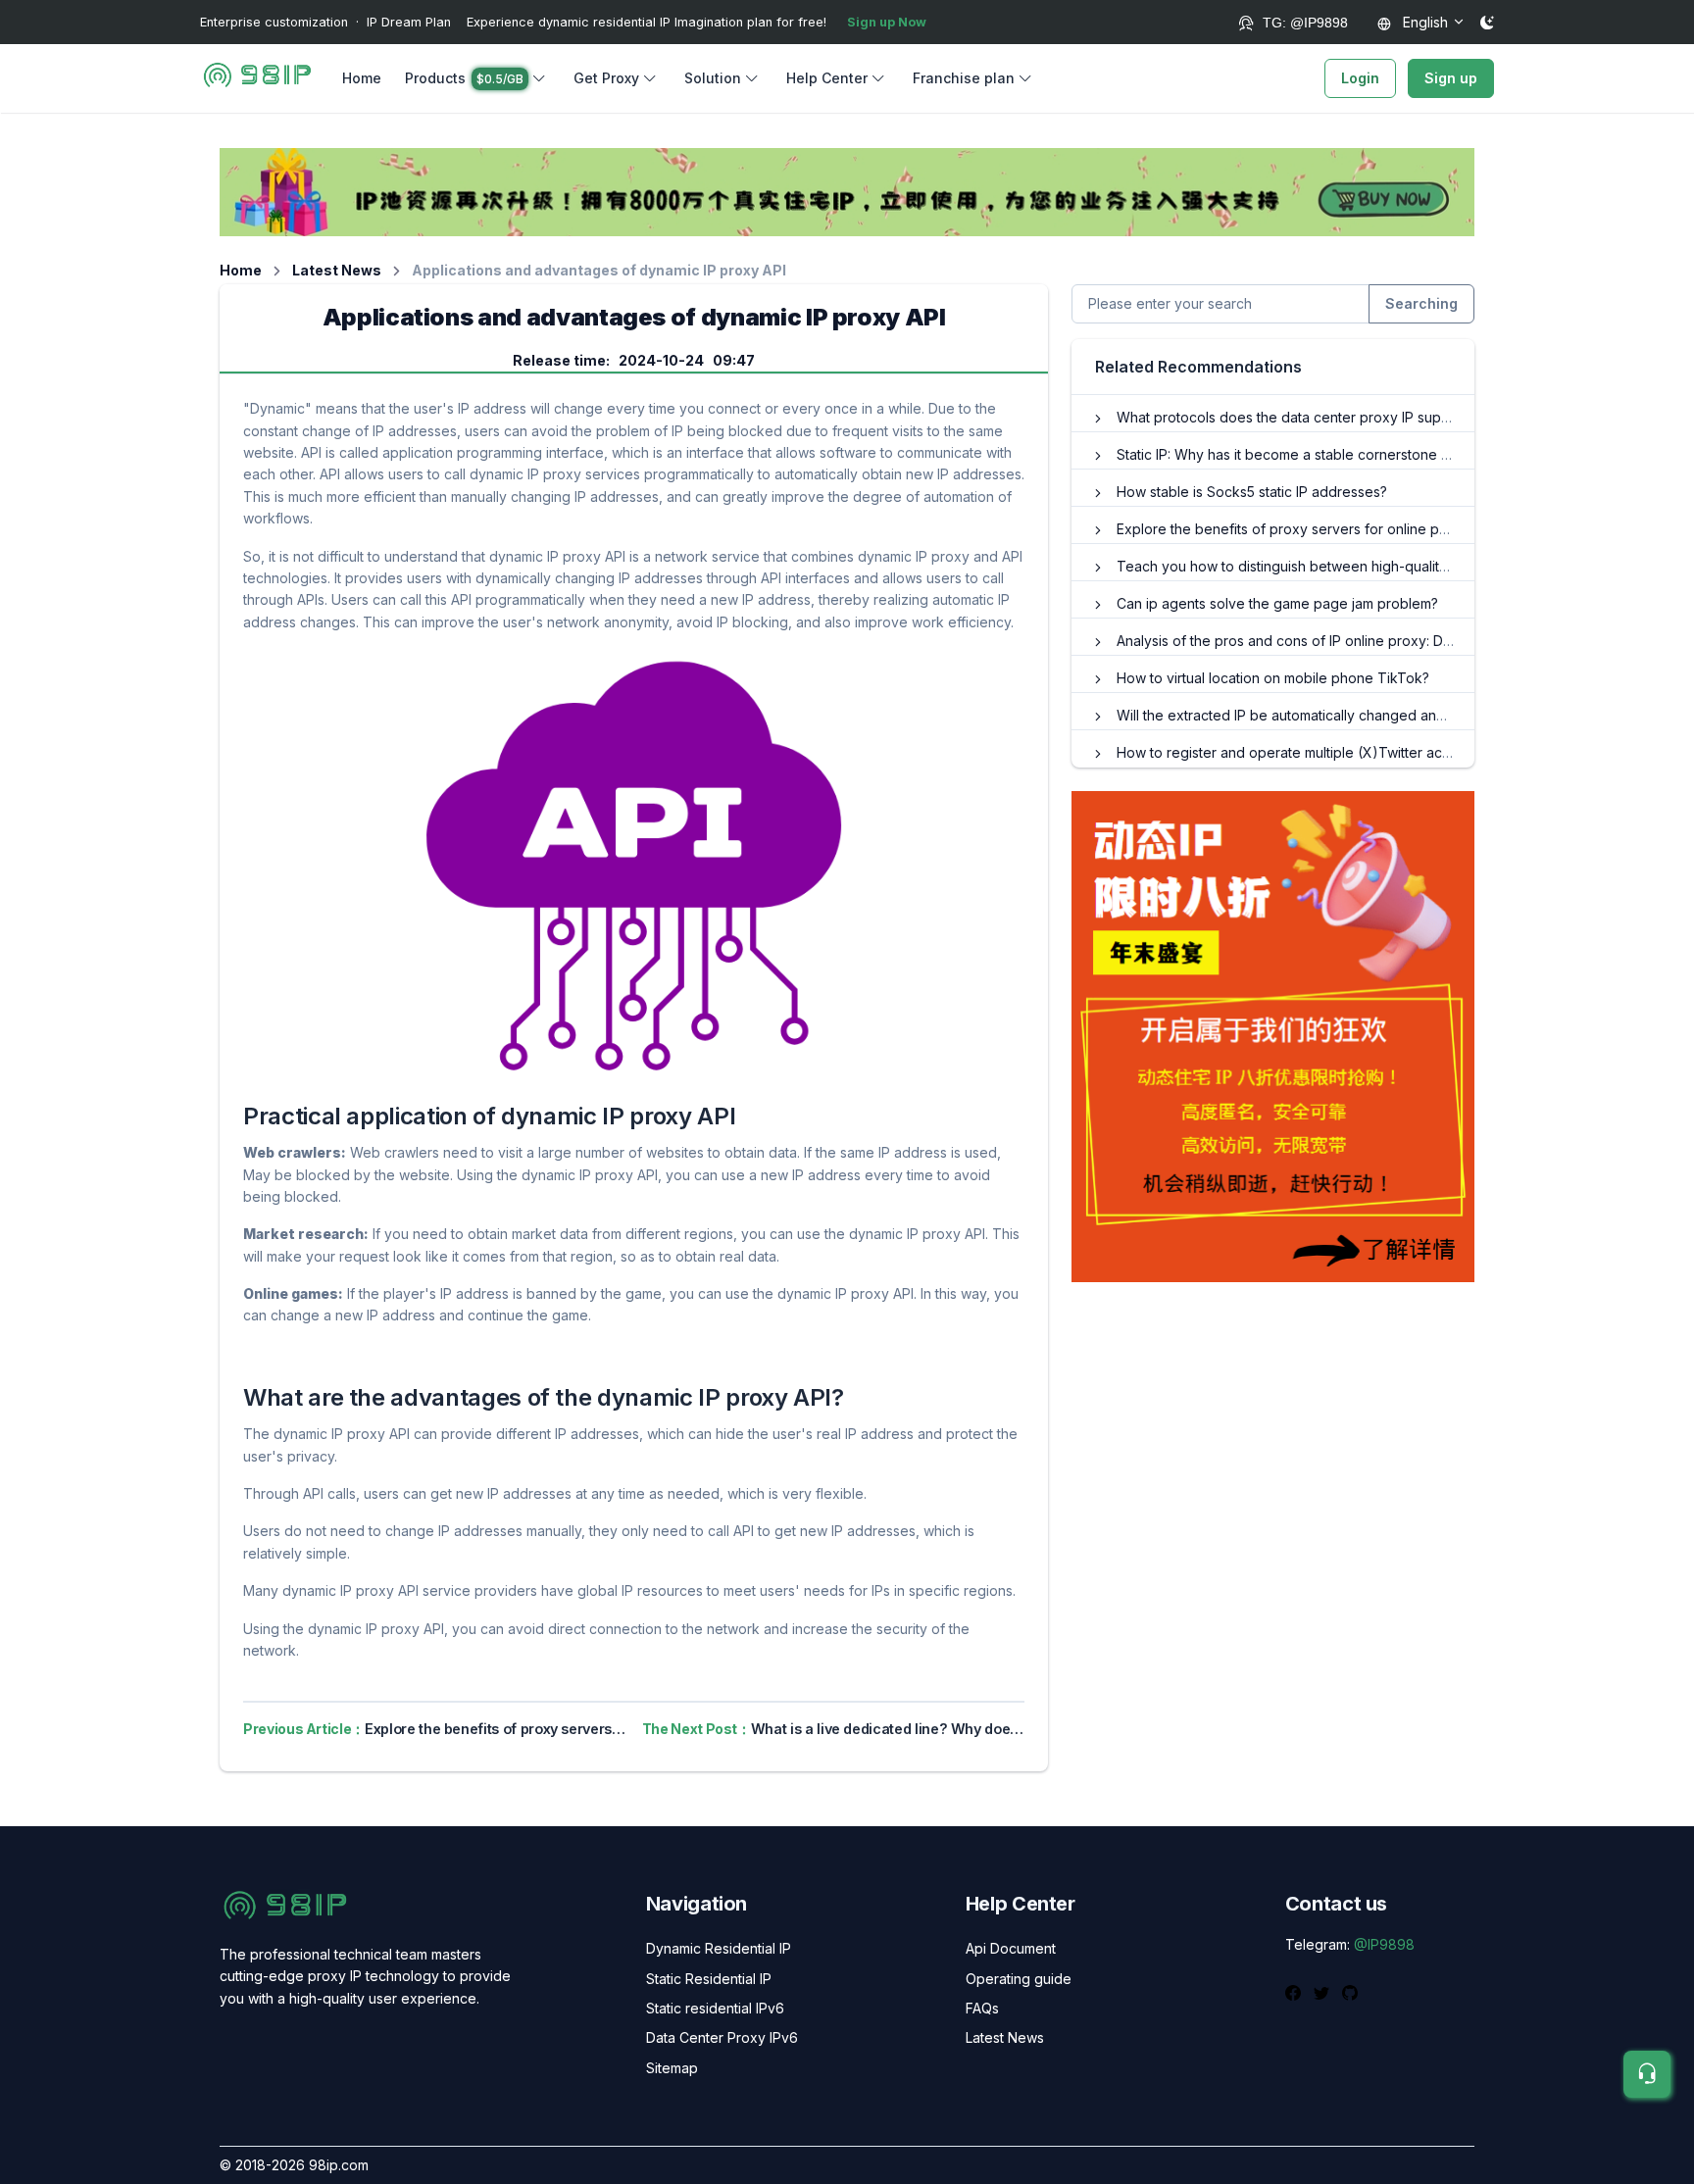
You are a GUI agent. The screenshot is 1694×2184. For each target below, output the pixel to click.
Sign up (1451, 78)
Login (1360, 78)
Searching (1421, 303)
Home (362, 78)
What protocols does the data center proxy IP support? (1295, 417)
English (1423, 22)
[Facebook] (1295, 1991)
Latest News (337, 270)
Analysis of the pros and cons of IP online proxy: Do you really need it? (1346, 641)
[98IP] (257, 78)
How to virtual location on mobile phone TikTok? (1273, 678)
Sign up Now (887, 22)
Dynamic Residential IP (719, 1948)
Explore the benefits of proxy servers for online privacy (1297, 529)
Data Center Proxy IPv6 (722, 2037)
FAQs (982, 2008)
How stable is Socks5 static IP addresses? (1252, 492)
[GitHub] (1350, 1991)
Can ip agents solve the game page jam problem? (1277, 603)
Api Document (1011, 1948)
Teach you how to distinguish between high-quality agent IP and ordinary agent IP (1382, 566)
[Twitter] (1324, 1991)
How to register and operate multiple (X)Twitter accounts (1301, 752)
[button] (477, 78)
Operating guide (1019, 1979)
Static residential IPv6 (715, 2008)
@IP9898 (1384, 1944)
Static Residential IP (709, 1979)
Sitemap (672, 2068)
